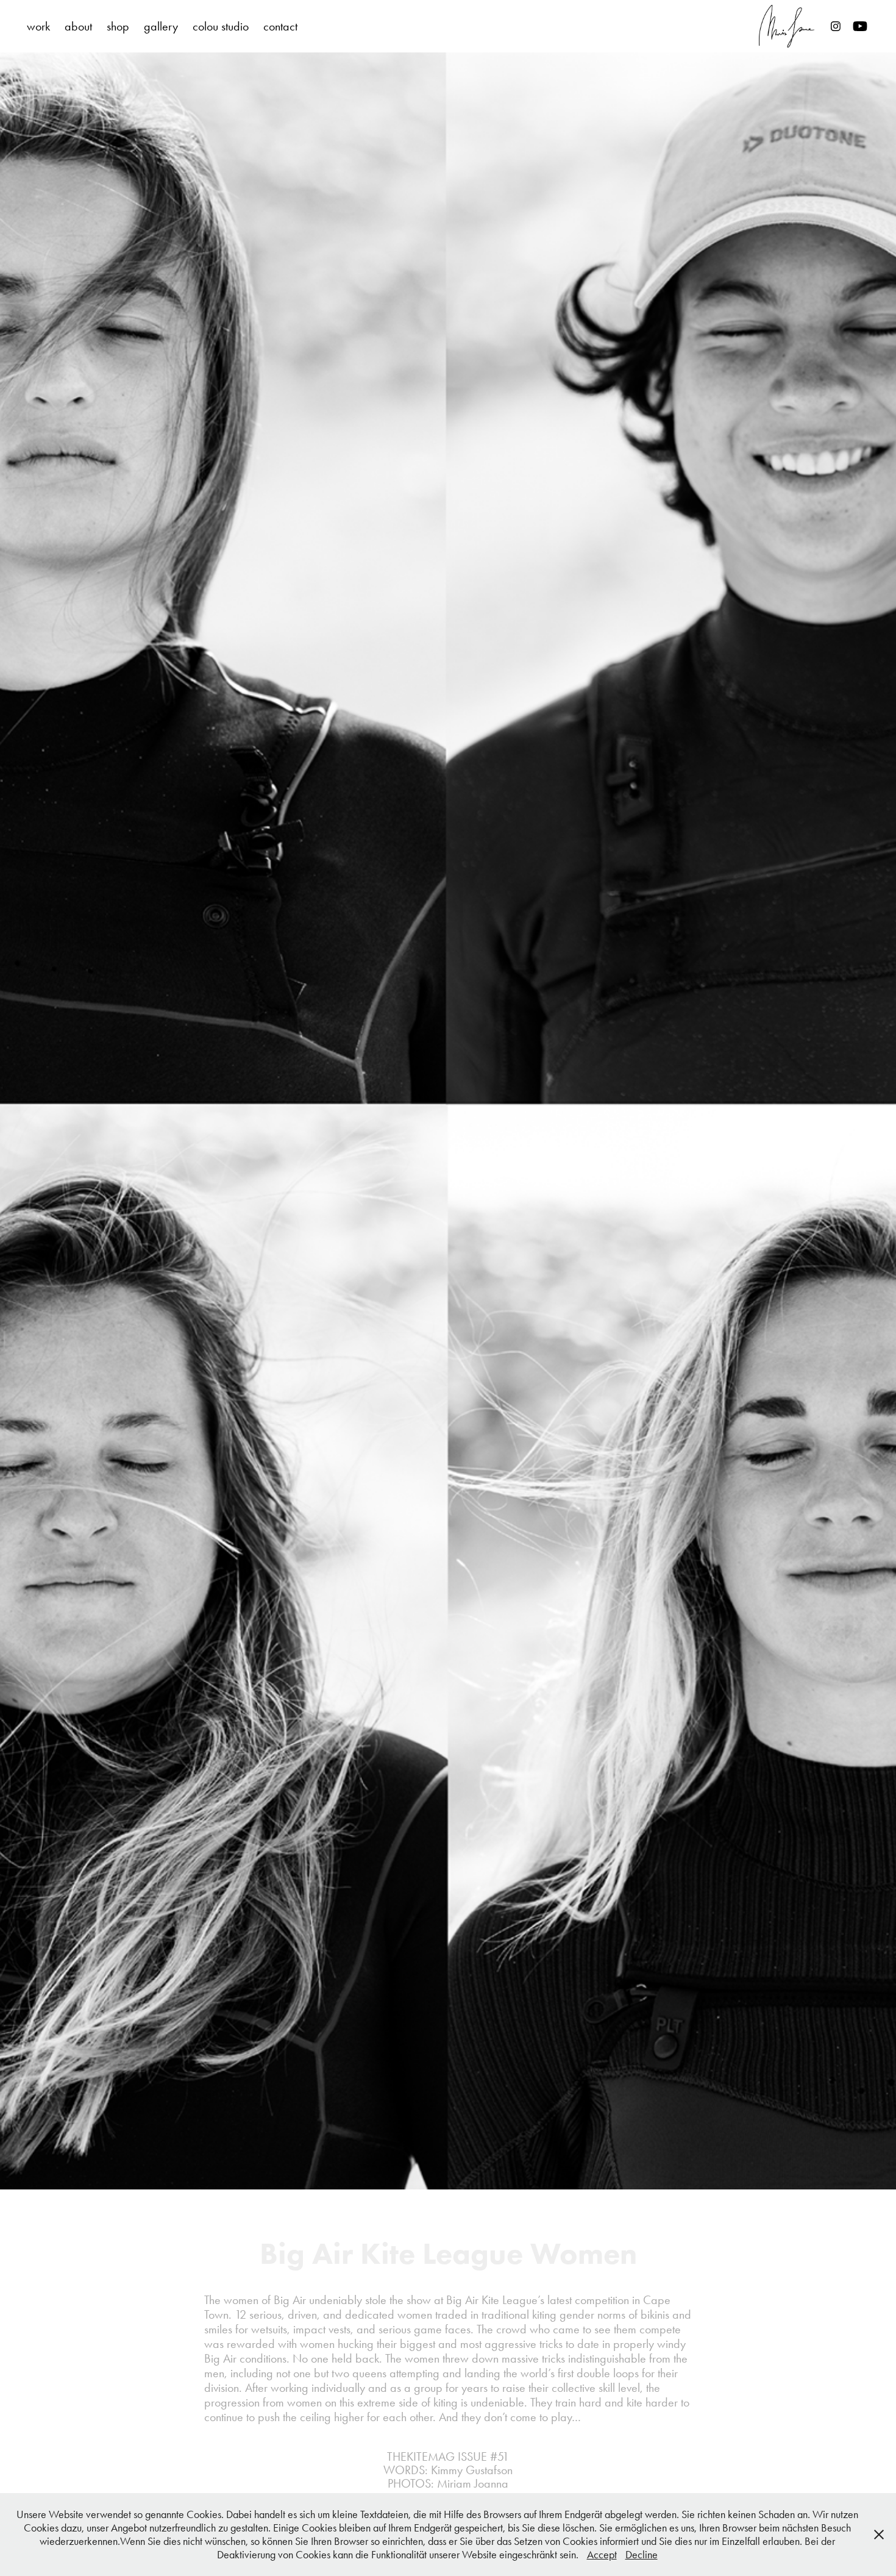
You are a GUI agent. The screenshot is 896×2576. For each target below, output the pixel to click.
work (38, 26)
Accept (602, 2555)
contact (280, 26)
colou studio (221, 26)
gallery (161, 26)
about (78, 26)
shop (118, 26)
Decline (642, 2555)
